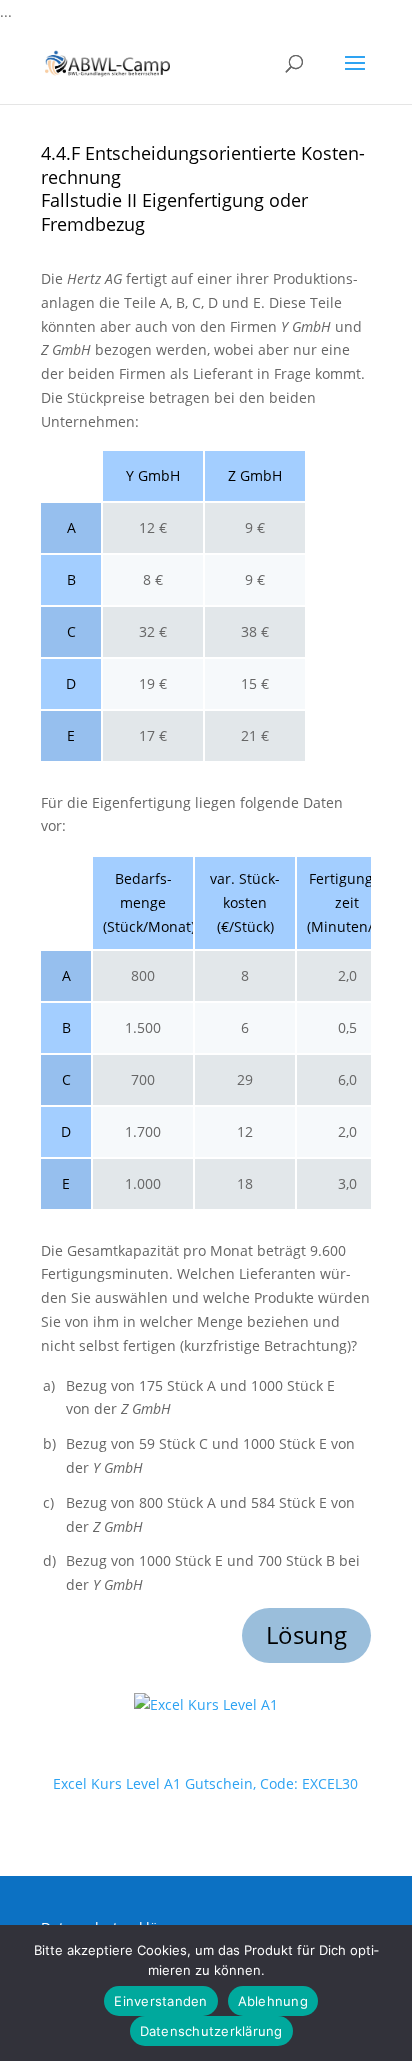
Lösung (306, 1634)
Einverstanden (160, 2001)
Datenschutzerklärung (211, 2031)
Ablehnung (273, 2001)
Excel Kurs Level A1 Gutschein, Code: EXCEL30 (205, 1783)
